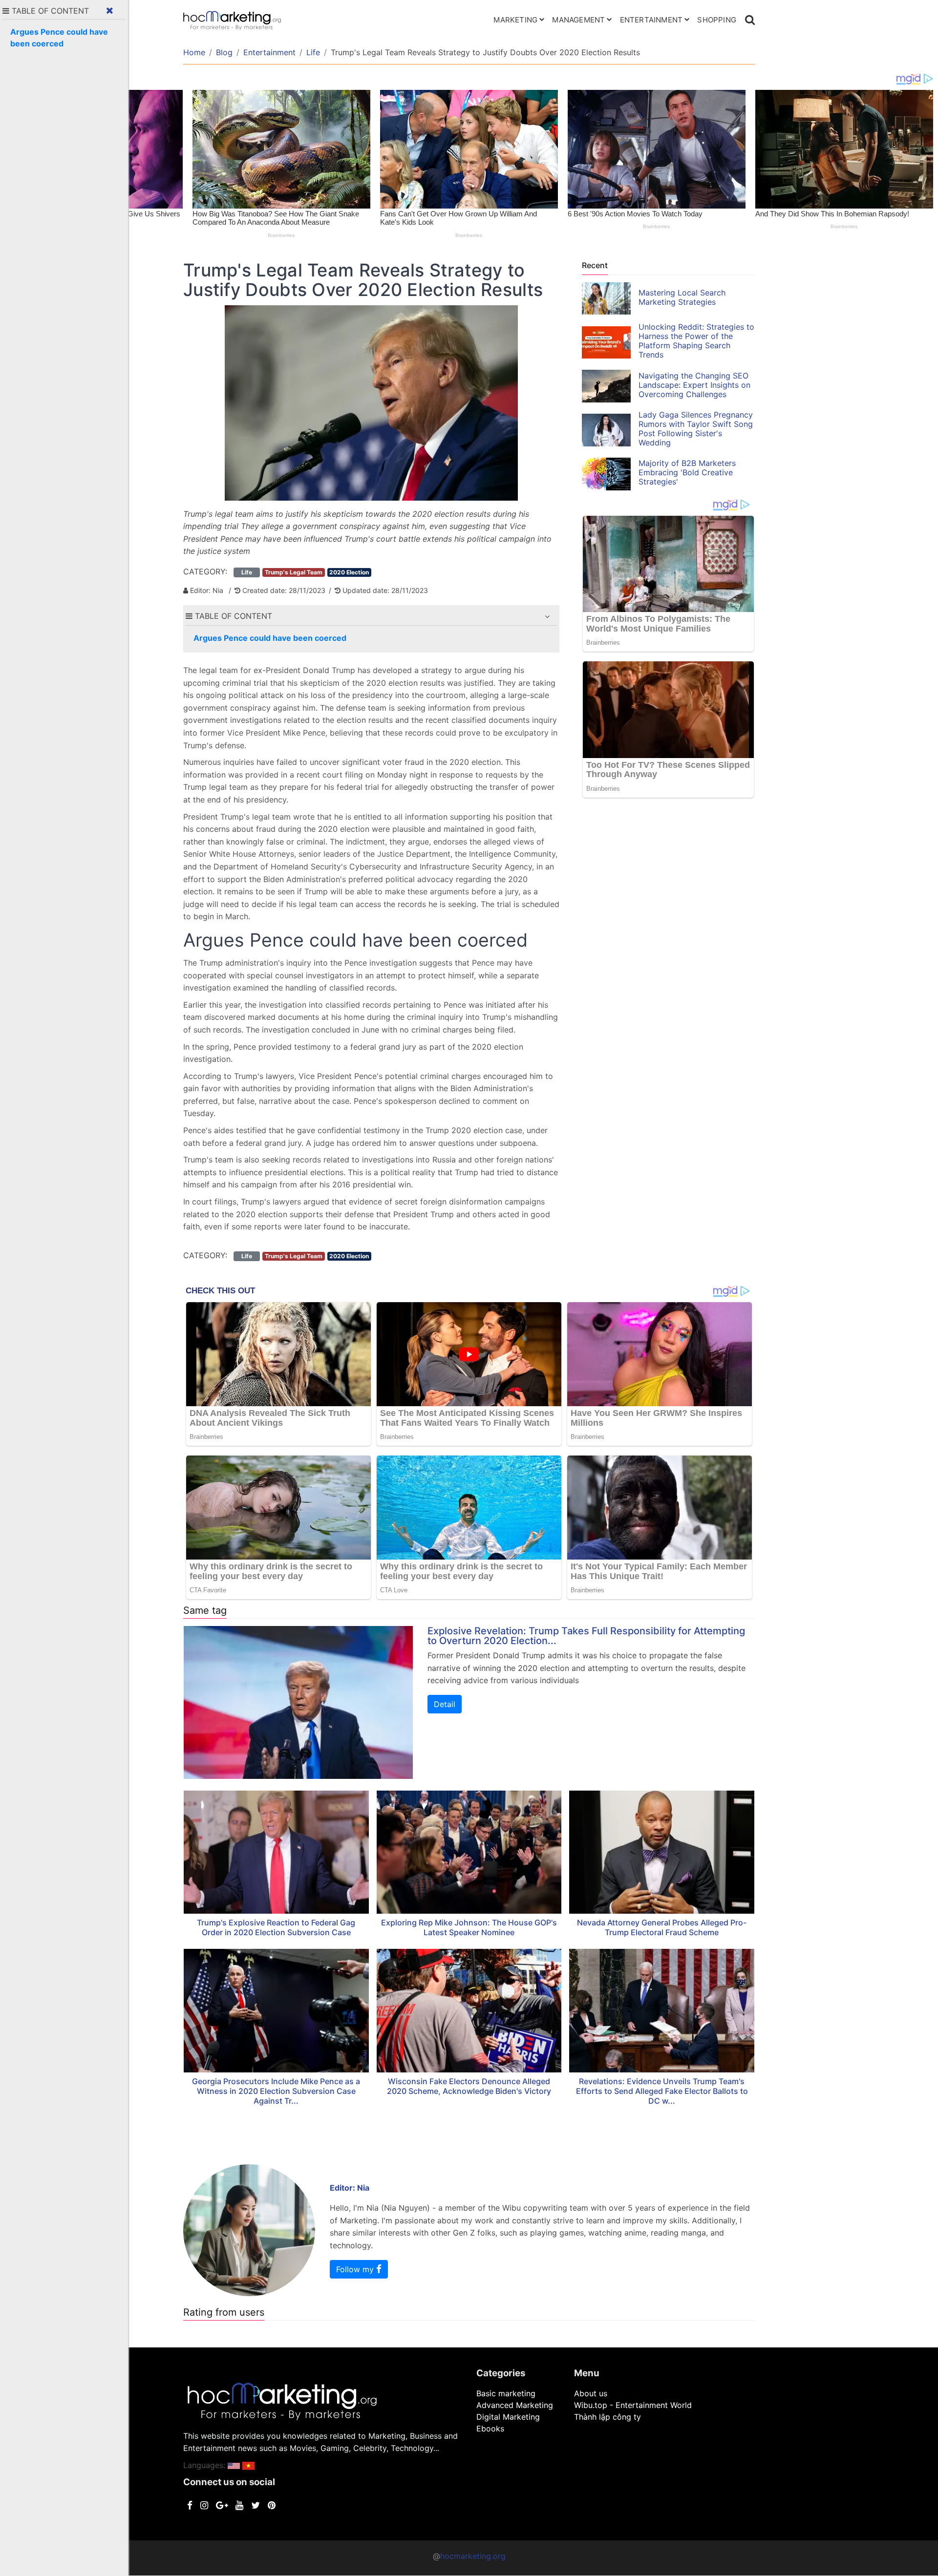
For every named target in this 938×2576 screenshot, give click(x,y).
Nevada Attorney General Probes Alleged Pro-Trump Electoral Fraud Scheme (662, 1927)
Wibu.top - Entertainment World (633, 2405)
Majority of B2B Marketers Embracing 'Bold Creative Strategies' (687, 472)
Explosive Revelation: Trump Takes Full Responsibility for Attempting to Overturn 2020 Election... (586, 1636)
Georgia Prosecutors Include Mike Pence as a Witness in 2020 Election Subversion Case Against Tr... (276, 2091)
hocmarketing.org (473, 2556)
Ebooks (490, 2428)
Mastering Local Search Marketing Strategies (682, 297)
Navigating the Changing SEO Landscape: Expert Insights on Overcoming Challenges (694, 385)
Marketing (515, 20)
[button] (547, 616)
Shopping (717, 20)
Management (578, 20)
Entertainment (651, 20)
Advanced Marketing (515, 2405)
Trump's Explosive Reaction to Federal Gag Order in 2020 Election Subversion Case (276, 1927)
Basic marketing (506, 2393)
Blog (224, 52)
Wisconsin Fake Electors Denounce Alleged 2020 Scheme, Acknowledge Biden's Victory (469, 2086)
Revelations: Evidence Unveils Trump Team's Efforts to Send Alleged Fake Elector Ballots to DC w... (662, 2091)
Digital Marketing (508, 2417)
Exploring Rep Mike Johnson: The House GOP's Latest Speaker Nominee (469, 1927)
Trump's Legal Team (294, 572)
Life (313, 52)
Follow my (356, 2269)
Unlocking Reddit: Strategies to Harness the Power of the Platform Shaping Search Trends (696, 341)
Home (194, 52)
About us (591, 2393)
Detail (445, 1704)
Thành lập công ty (608, 2417)
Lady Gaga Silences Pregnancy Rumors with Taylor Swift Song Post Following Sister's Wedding (696, 429)
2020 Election (349, 572)
